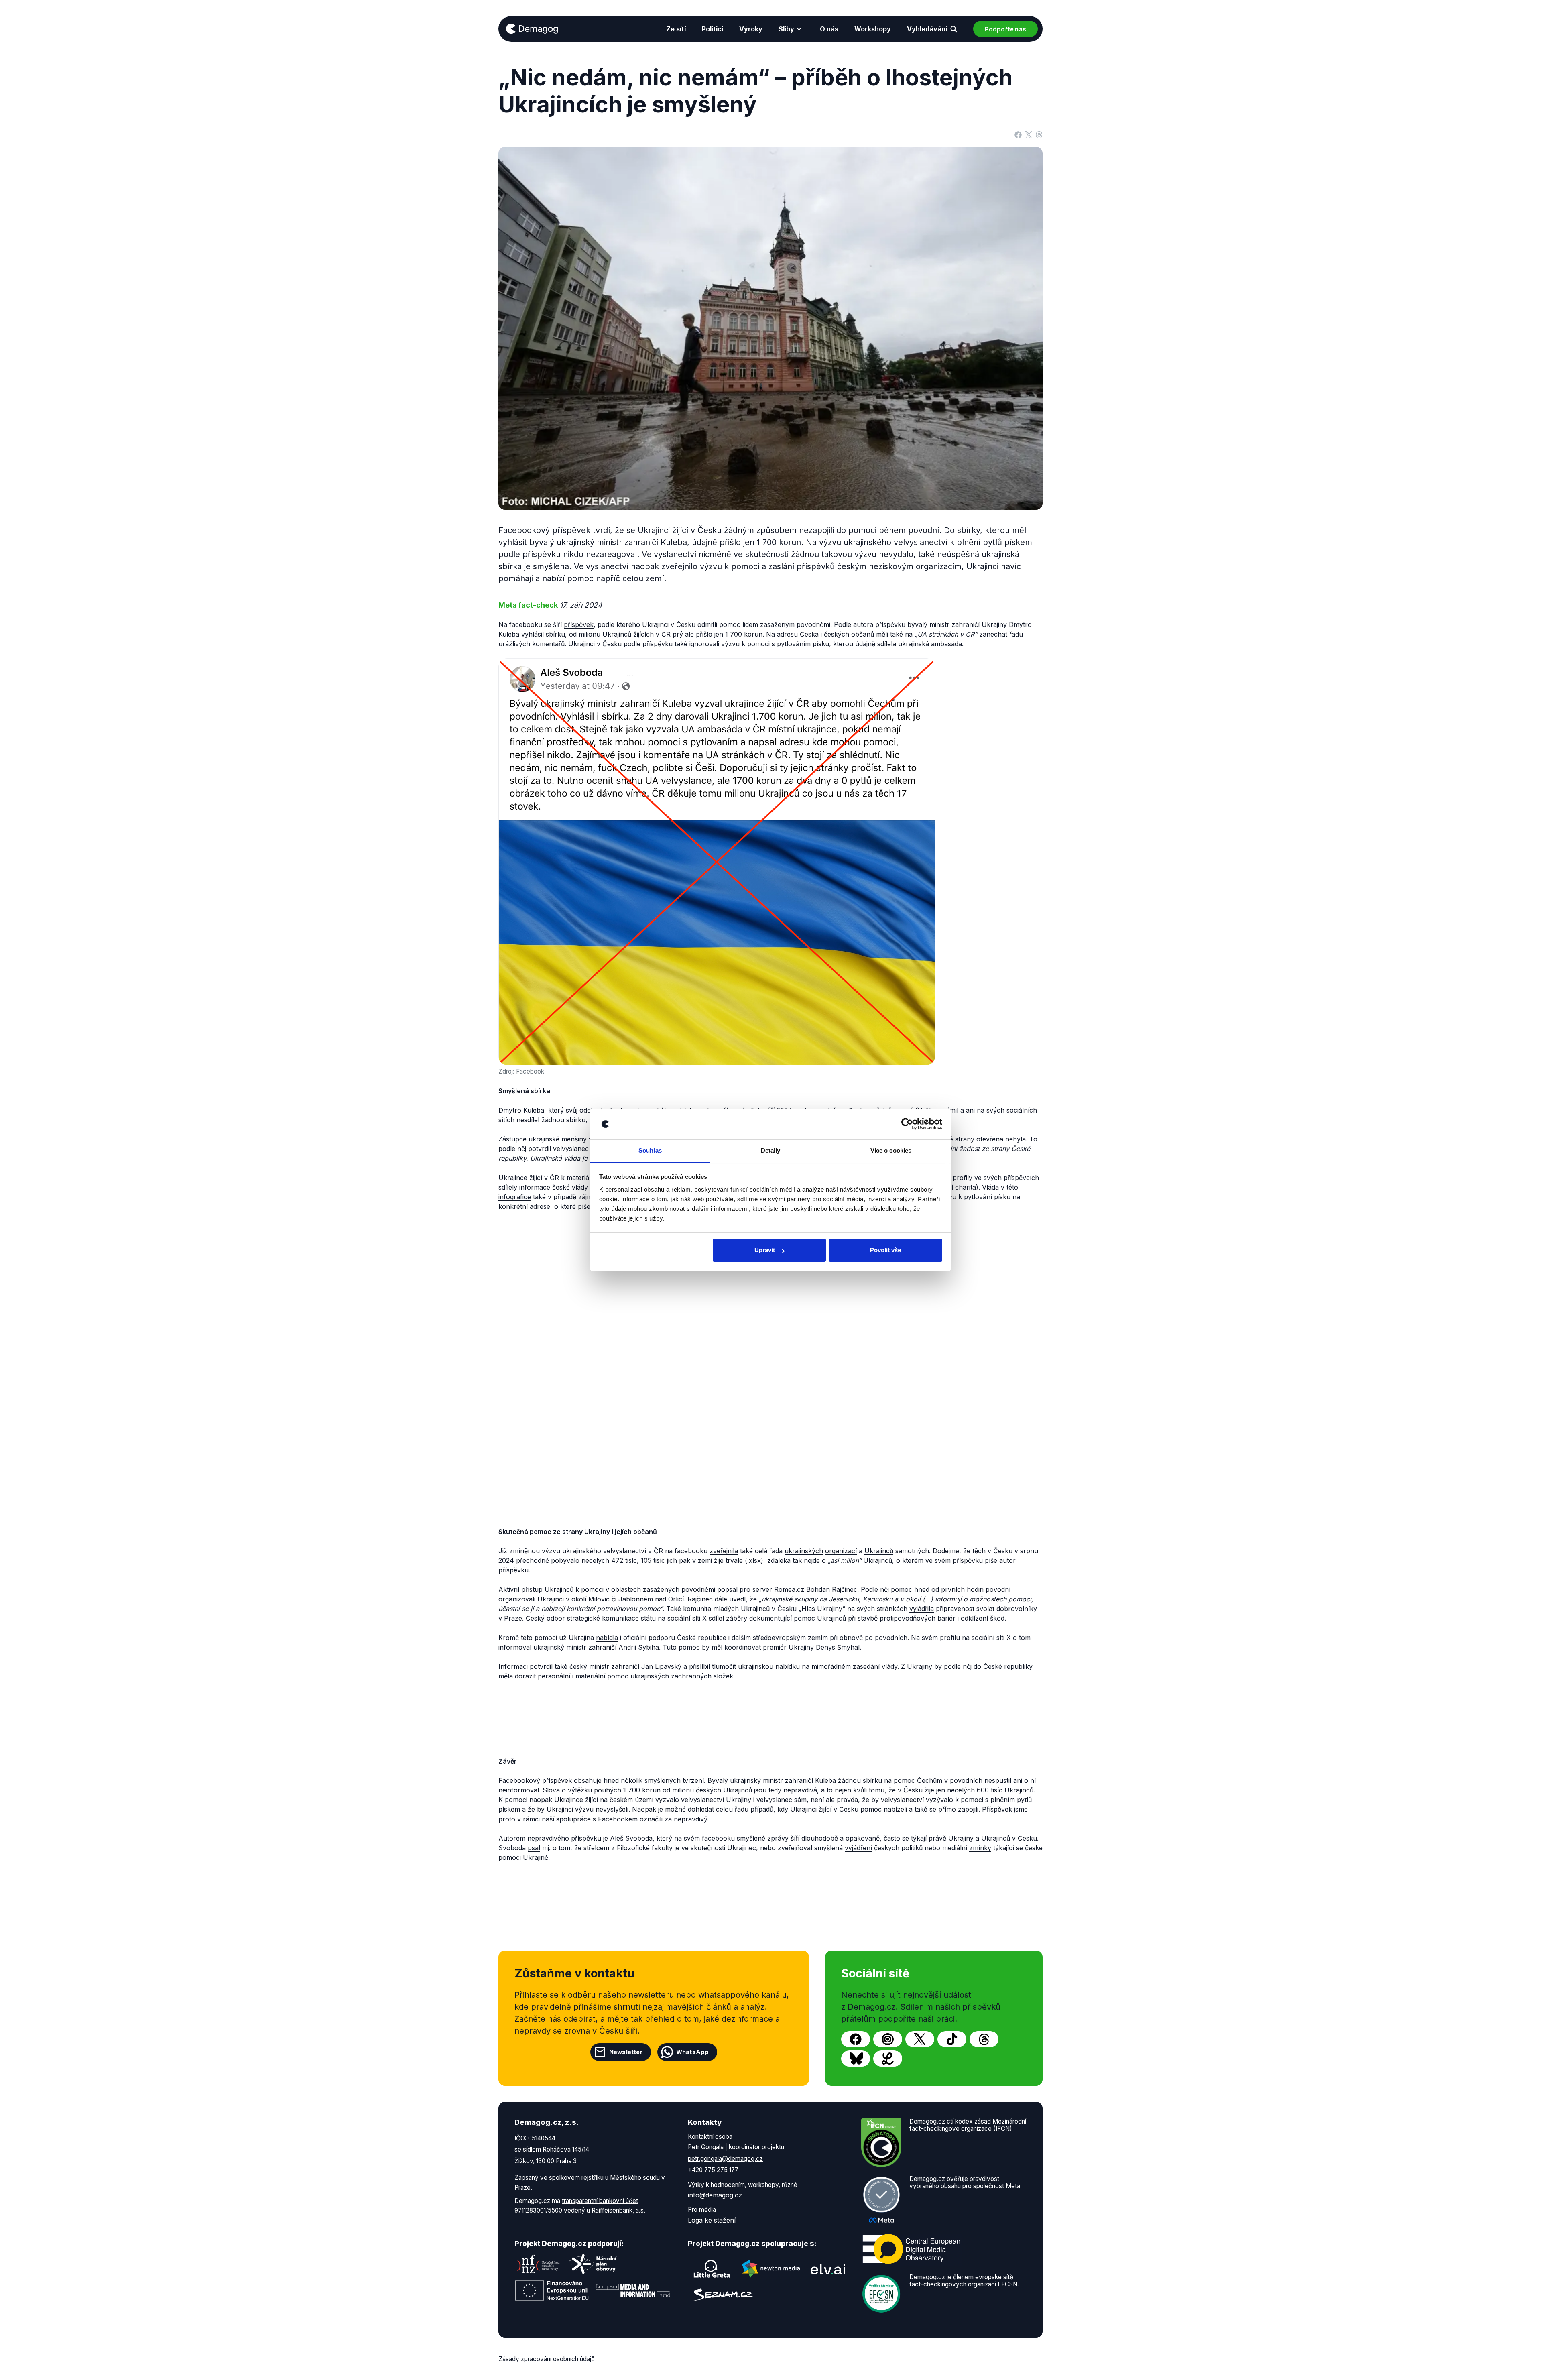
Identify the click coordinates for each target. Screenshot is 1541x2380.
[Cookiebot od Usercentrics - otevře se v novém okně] (907, 1124)
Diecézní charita (951, 1187)
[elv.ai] (828, 2269)
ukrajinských (804, 1551)
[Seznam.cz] (723, 2295)
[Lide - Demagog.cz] (888, 2059)
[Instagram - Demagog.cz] (888, 2039)
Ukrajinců (879, 1551)
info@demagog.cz (715, 2195)
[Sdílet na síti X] (1029, 134)
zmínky (980, 1848)
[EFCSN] (881, 2293)
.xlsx (754, 1560)
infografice (515, 1197)
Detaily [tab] (771, 1150)
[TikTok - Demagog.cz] (952, 2039)
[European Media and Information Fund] (633, 2290)
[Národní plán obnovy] (593, 2264)
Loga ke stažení (712, 2220)
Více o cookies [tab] (891, 1150)
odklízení (974, 1618)
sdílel (716, 1618)
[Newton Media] (771, 2269)
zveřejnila (724, 1551)
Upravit (765, 1250)
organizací (841, 1551)
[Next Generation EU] (552, 2290)
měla (506, 1676)
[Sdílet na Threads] (1039, 134)
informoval (515, 1647)
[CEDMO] (911, 2249)
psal (534, 1848)
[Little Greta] (712, 2269)
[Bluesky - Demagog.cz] (856, 2059)
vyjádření (858, 1848)
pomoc (804, 1618)
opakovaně (863, 1838)
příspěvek (579, 624)
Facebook (530, 1071)
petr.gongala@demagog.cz (725, 2159)
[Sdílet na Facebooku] (1018, 134)
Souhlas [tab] (650, 1150)
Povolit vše (885, 1250)
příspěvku (968, 1560)
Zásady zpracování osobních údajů (547, 2359)
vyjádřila (922, 1609)
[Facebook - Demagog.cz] (856, 2039)
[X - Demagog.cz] (920, 2039)
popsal (727, 1589)
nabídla (607, 1638)
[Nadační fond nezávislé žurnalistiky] (539, 2264)
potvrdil (541, 1666)
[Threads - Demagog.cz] (984, 2039)
